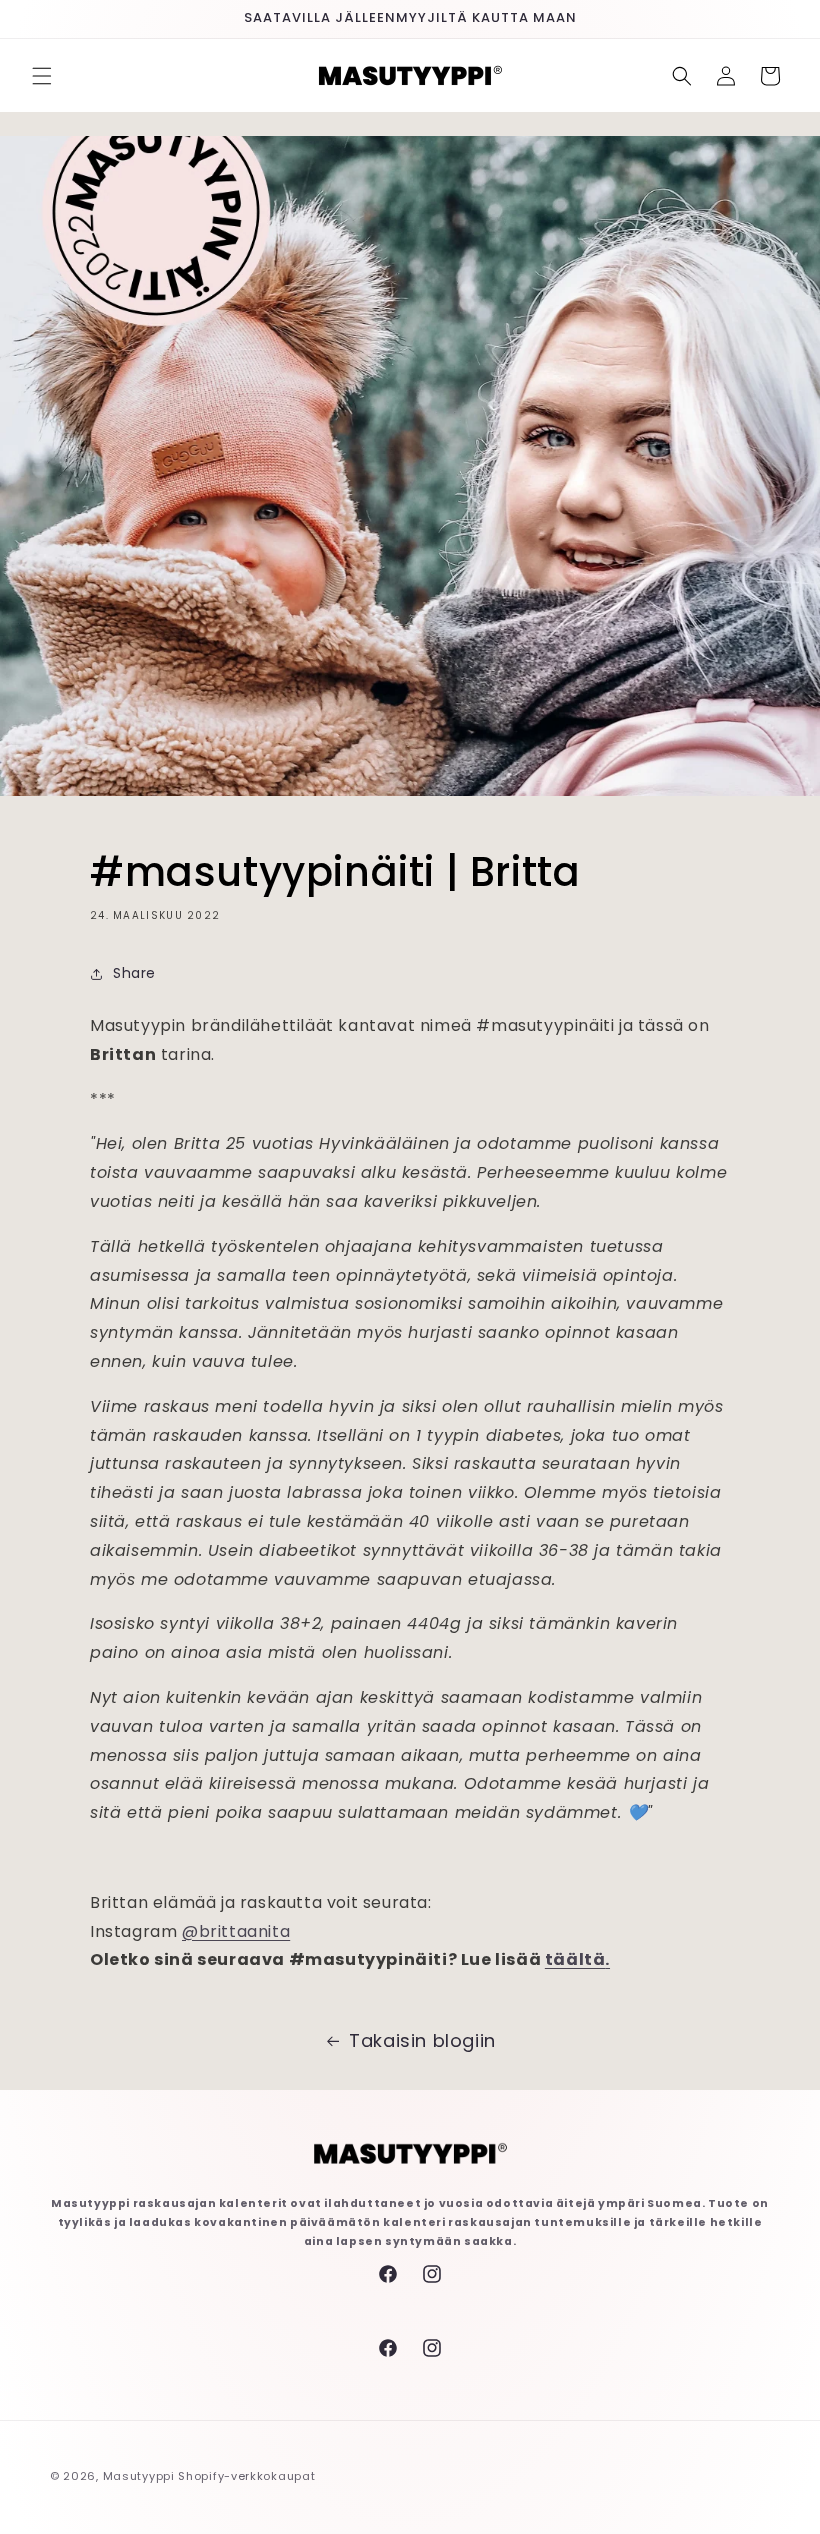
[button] (42, 76)
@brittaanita (236, 1931)
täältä (575, 1959)
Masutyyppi (139, 2476)
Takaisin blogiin (422, 2040)
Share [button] (134, 973)
